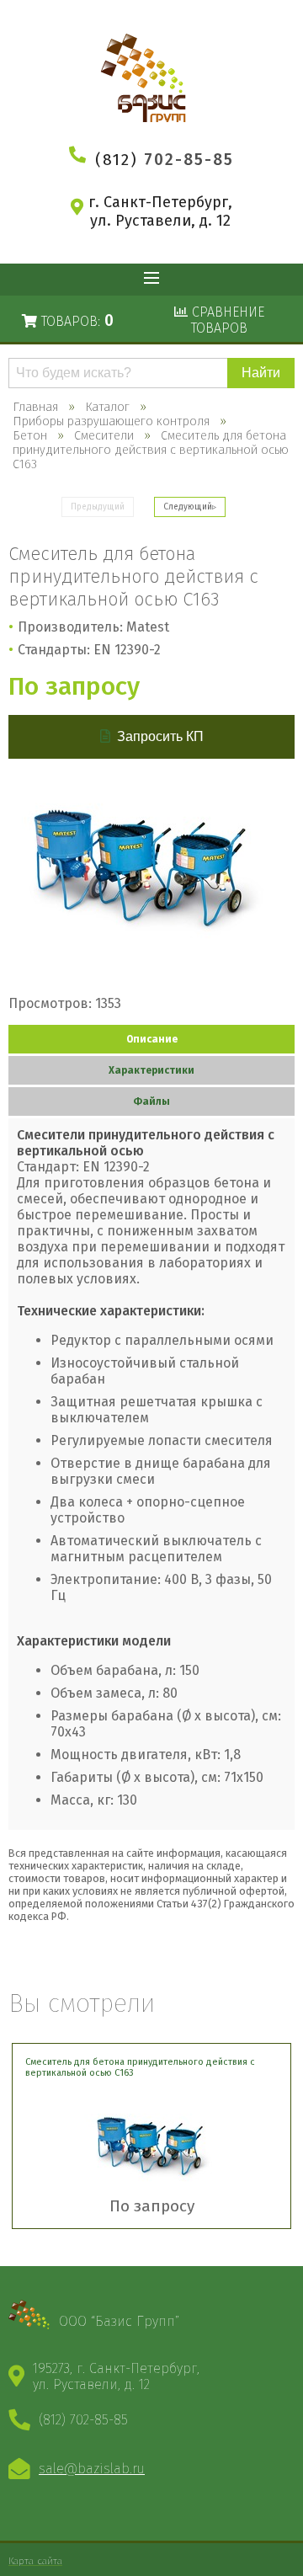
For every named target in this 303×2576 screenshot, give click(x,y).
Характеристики (151, 1070)
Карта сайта (35, 2561)
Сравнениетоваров (226, 320)
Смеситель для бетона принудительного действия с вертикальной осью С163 (140, 2067)
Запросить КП (160, 736)
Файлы (151, 1101)
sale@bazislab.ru (92, 2469)
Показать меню (151, 280)
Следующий (188, 507)
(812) (165, 160)
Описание (152, 1039)
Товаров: (75, 320)
